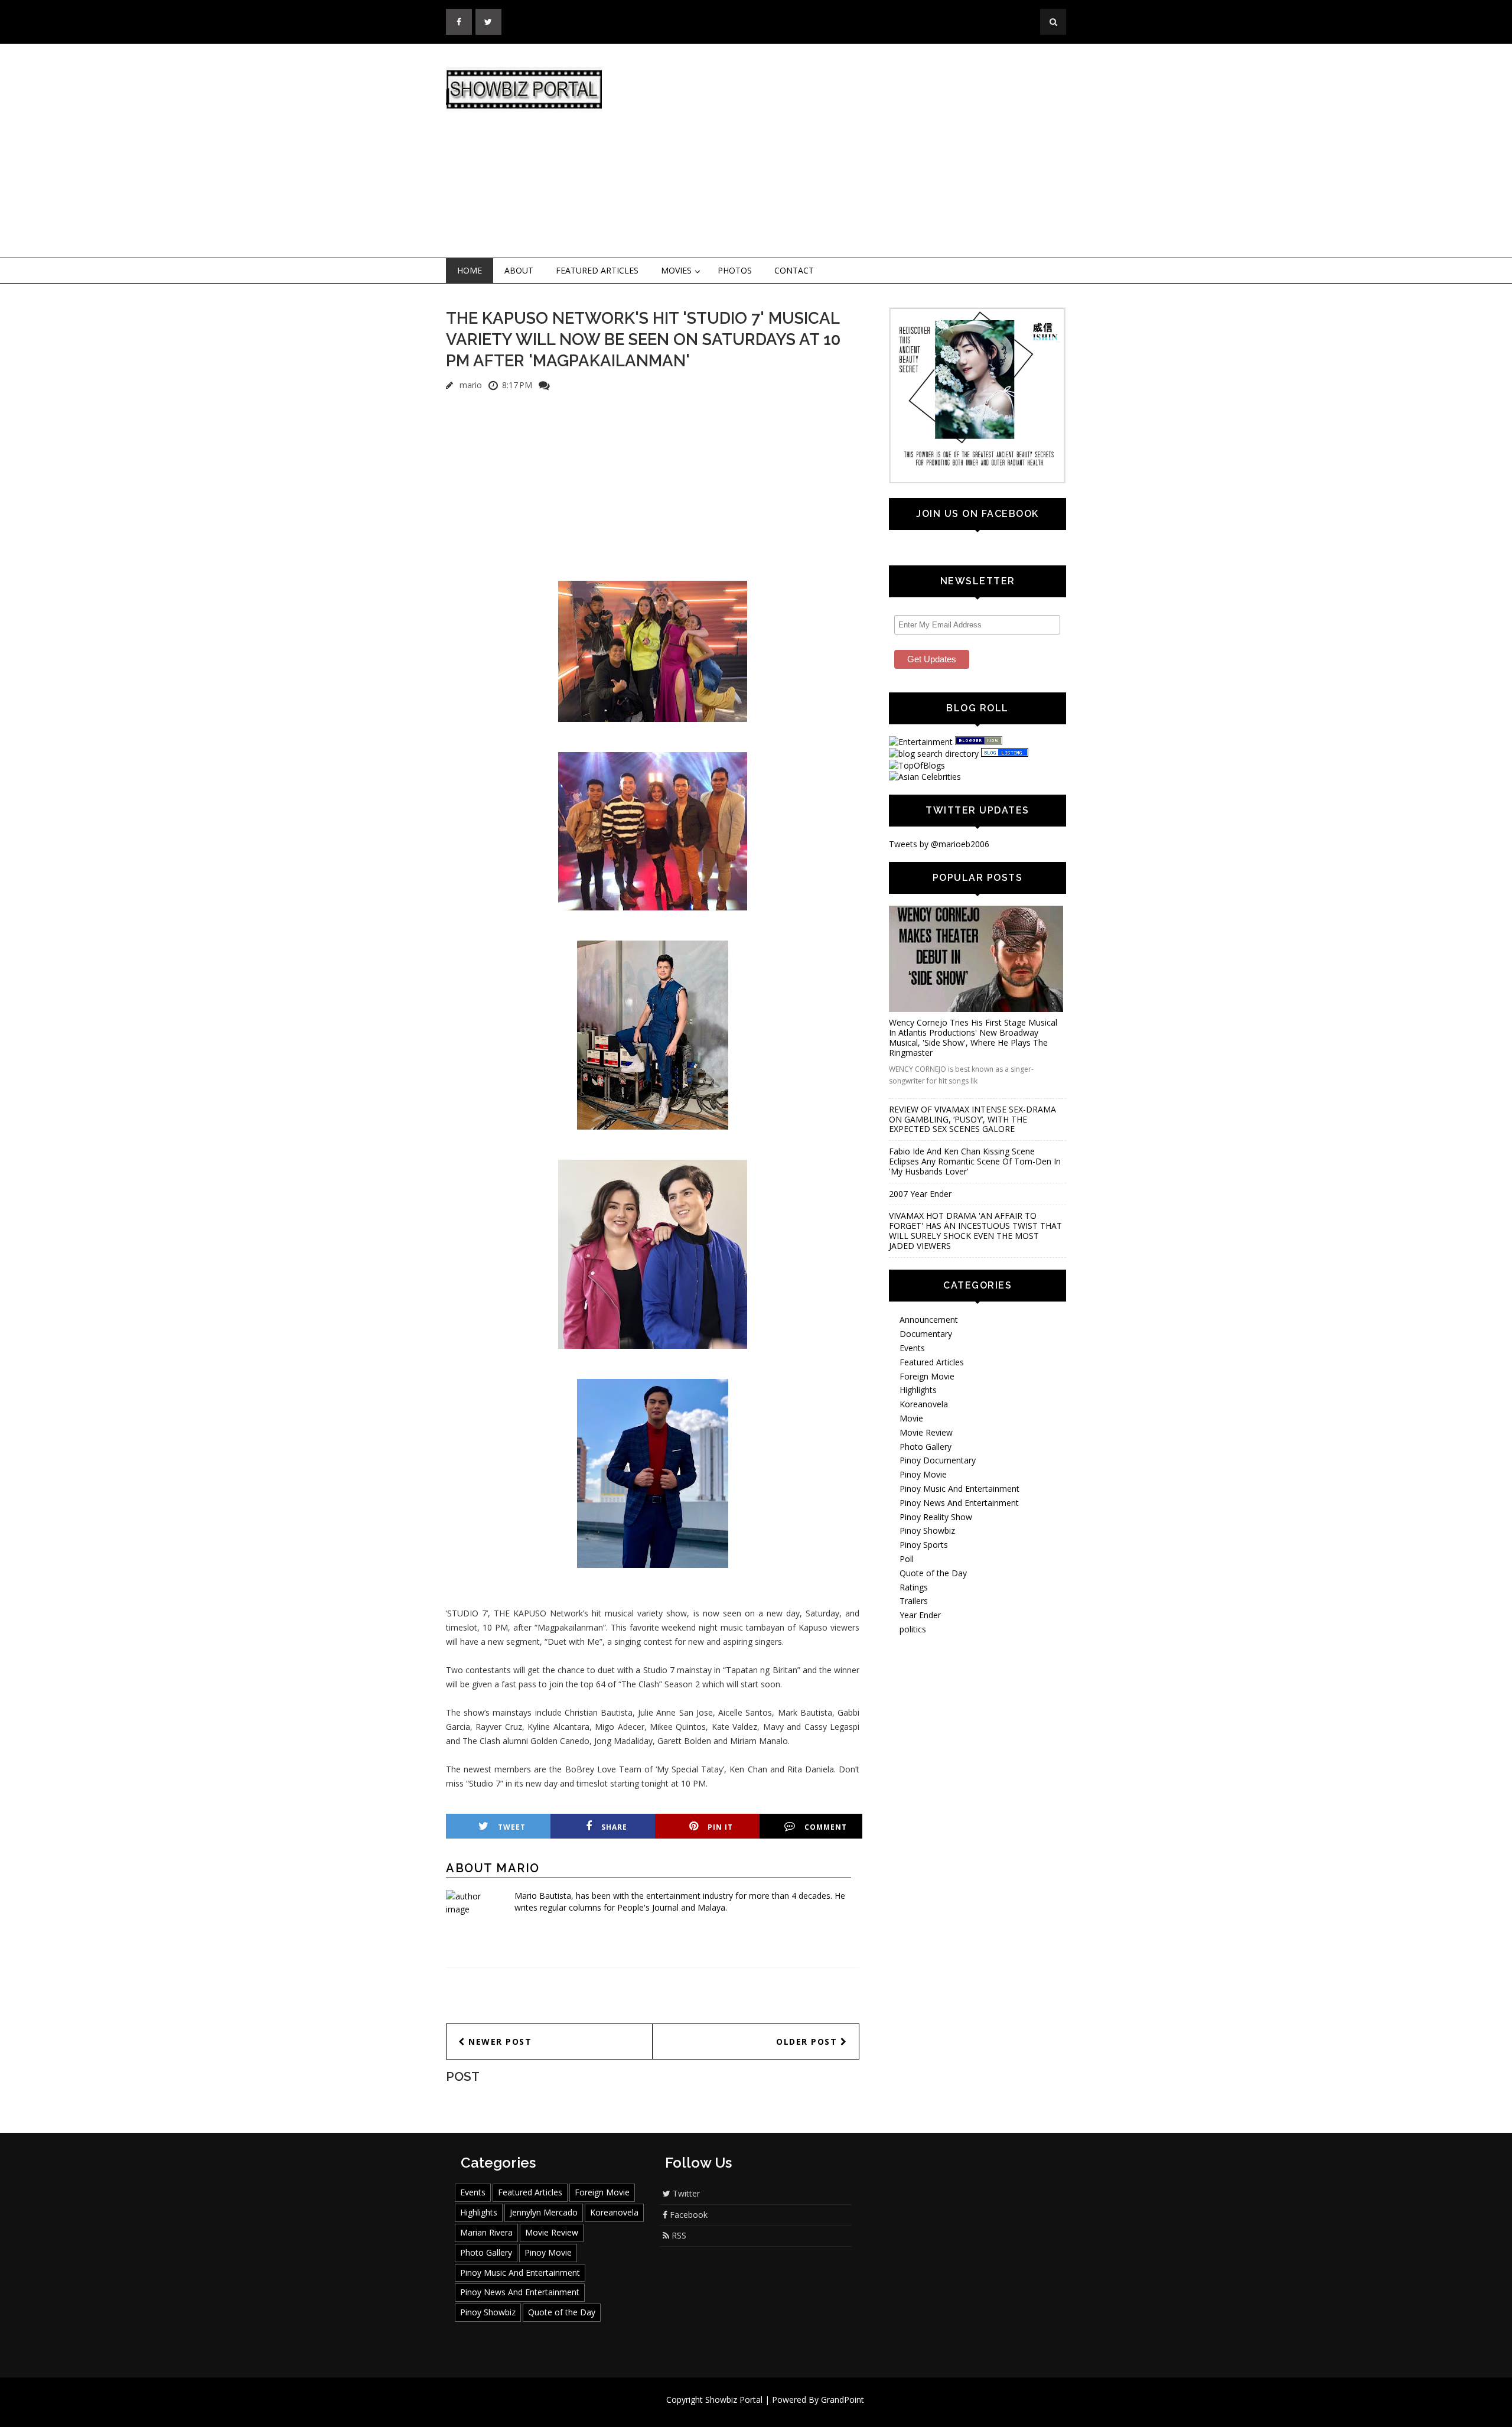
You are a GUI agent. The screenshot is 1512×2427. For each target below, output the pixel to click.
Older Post (808, 2042)
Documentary (926, 1334)
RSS (678, 2235)
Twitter (685, 2193)
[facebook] (459, 22)
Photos (735, 270)
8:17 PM (517, 385)
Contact (794, 270)
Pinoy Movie (923, 1474)
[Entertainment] (921, 742)
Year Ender (920, 1615)
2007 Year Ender (920, 1194)
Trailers (914, 1601)
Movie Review (926, 1432)
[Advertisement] (853, 151)
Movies (676, 270)
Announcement (929, 1320)
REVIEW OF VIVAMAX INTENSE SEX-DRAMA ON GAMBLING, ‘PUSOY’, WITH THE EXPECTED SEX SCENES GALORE (972, 1119)
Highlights (918, 1390)
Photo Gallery (926, 1447)
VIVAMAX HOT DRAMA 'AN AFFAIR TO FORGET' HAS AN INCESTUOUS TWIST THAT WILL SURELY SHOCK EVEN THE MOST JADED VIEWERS (975, 1230)
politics (913, 1629)
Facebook (687, 2215)
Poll (907, 1559)
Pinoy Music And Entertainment (959, 1489)
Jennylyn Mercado (544, 2212)
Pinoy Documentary (938, 1460)
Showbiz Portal (734, 2400)
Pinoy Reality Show (936, 1517)
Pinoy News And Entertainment (959, 1503)
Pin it (720, 1827)
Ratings (914, 1587)
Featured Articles (597, 270)
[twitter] (488, 22)
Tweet (512, 1827)
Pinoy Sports (924, 1545)
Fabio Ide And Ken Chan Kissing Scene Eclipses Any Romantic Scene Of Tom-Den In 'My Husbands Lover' (975, 1161)
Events (912, 1348)
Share (614, 1827)
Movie (911, 1418)
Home (470, 270)
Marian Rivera (486, 2232)
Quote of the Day (933, 1573)
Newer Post (499, 2042)
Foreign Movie (927, 1376)
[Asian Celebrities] (925, 777)
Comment (826, 1827)
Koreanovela (924, 1404)
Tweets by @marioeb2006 (939, 844)
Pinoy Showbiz (927, 1530)
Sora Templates (791, 2411)
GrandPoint (843, 2400)
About (519, 270)
